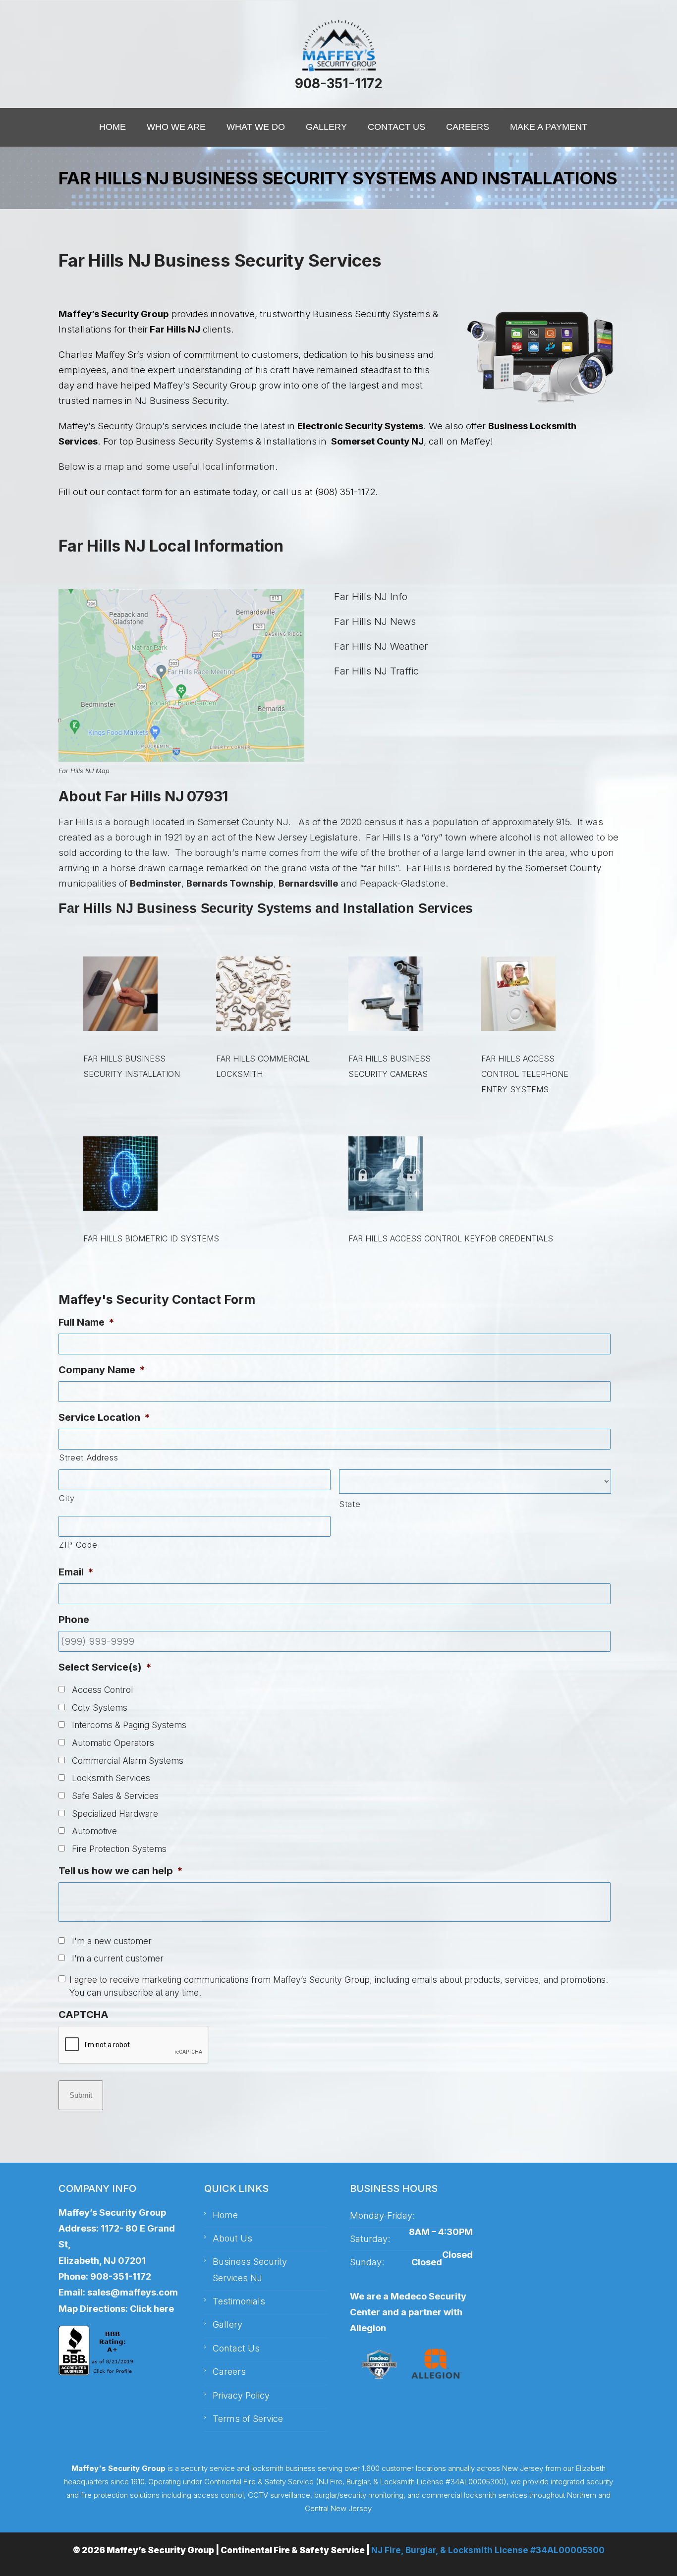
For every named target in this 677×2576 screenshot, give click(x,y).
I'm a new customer (112, 1941)
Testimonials (239, 2301)
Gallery (227, 2324)
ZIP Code (78, 1545)
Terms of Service (248, 2419)
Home (225, 2215)
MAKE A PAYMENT (549, 127)
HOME (113, 127)
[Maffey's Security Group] (338, 46)
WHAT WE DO (256, 127)
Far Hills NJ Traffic (376, 671)
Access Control (102, 1690)
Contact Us (236, 2348)
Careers (229, 2372)
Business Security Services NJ (250, 2269)
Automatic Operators (113, 1743)
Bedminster (156, 883)
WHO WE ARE (176, 127)
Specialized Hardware (115, 1814)
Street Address (88, 1457)
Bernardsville (308, 883)
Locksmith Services (111, 1778)
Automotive (94, 1831)
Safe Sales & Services (115, 1796)
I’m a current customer (118, 1958)
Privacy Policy (241, 2395)
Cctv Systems (100, 1708)
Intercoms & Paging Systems (129, 1725)
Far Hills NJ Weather (381, 646)
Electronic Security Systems (360, 426)
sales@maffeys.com (133, 2292)
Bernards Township (230, 883)
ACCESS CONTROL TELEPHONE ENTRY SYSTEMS (525, 1074)
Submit (81, 2095)
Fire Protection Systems (119, 1849)
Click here (152, 2309)
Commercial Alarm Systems (128, 1761)
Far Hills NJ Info (371, 597)
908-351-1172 (338, 84)
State (350, 1504)
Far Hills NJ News (375, 621)
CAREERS (468, 127)
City (67, 1498)
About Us (232, 2238)
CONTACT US (396, 127)
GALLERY (326, 127)
